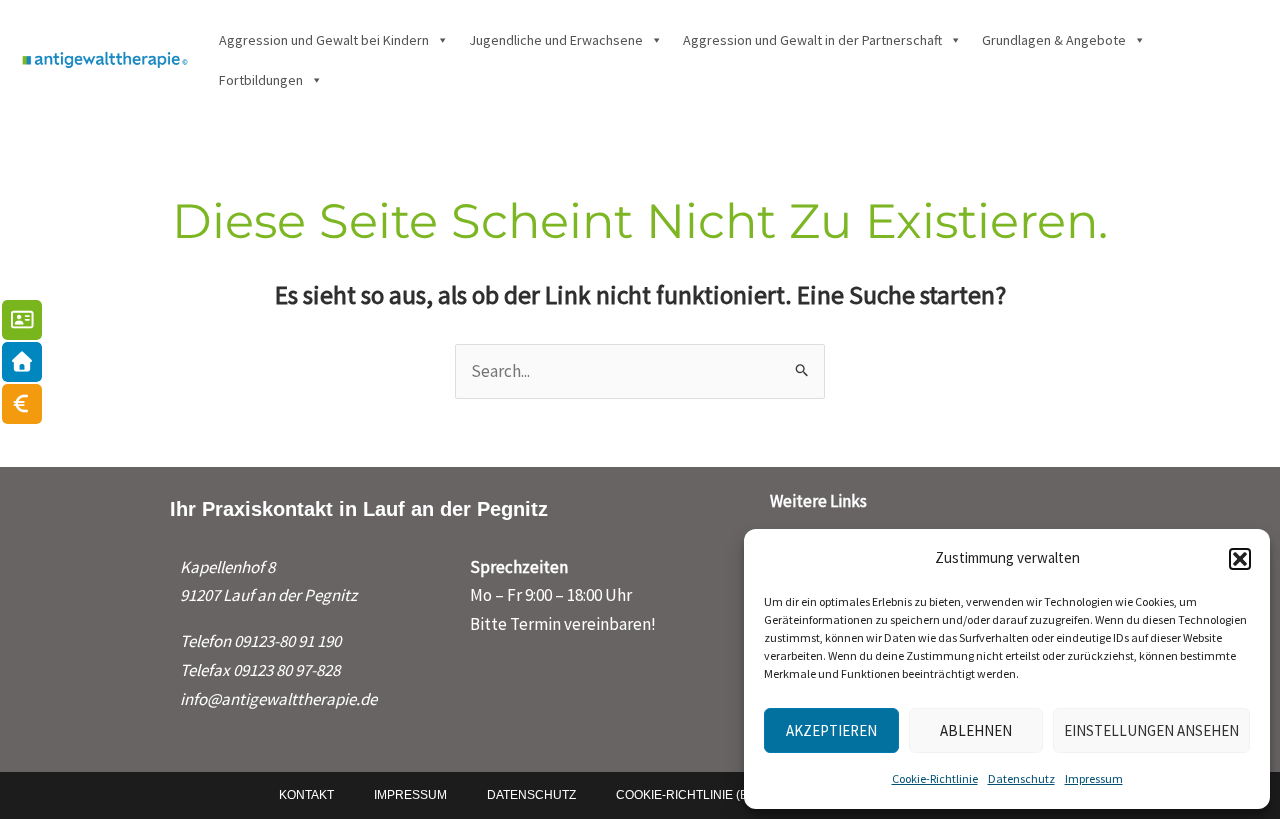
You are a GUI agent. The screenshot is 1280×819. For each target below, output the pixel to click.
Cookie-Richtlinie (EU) (688, 795)
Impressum (1094, 778)
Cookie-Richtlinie (935, 778)
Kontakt (306, 795)
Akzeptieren (831, 730)
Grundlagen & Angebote (1054, 40)
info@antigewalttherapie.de (278, 699)
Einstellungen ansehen (1151, 730)
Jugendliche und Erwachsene (556, 40)
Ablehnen (976, 730)
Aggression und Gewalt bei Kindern (324, 40)
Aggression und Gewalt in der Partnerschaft (812, 40)
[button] (1240, 559)
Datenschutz (1021, 778)
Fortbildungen (261, 80)
